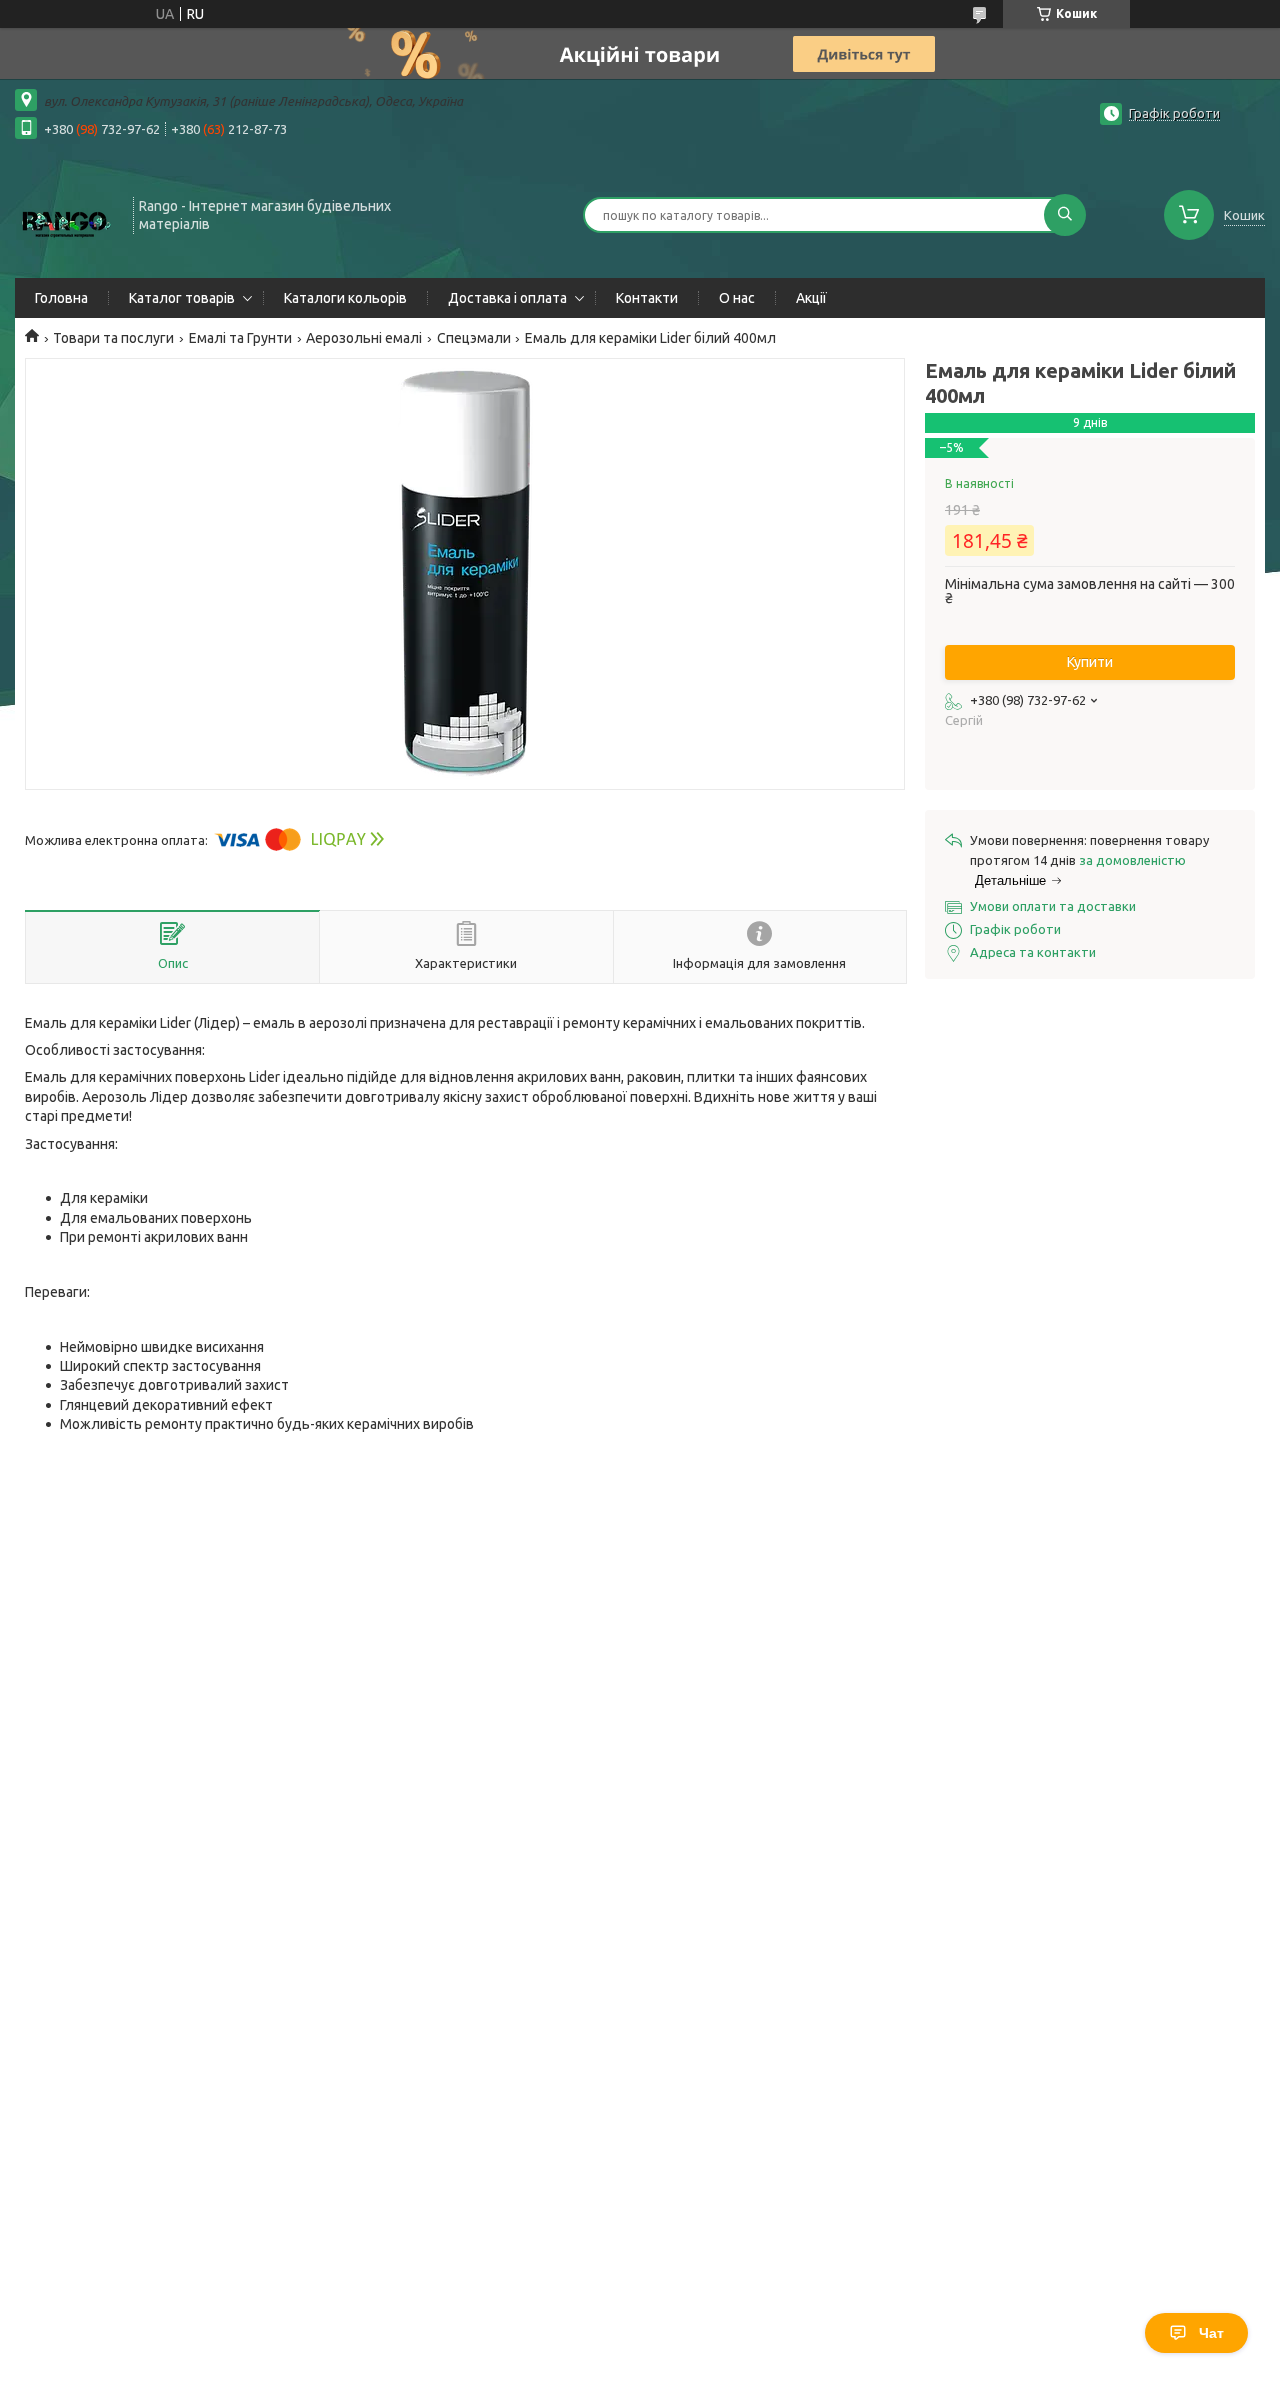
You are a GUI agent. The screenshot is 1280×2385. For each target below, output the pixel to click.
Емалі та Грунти (240, 338)
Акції (811, 298)
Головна (61, 298)
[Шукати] (1065, 215)
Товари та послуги (113, 338)
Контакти (647, 298)
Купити (1090, 662)
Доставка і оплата (507, 298)
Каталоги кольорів (345, 298)
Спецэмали (474, 338)
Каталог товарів (182, 298)
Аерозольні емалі (364, 338)
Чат (1211, 2333)
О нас (737, 298)
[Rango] (65, 213)
